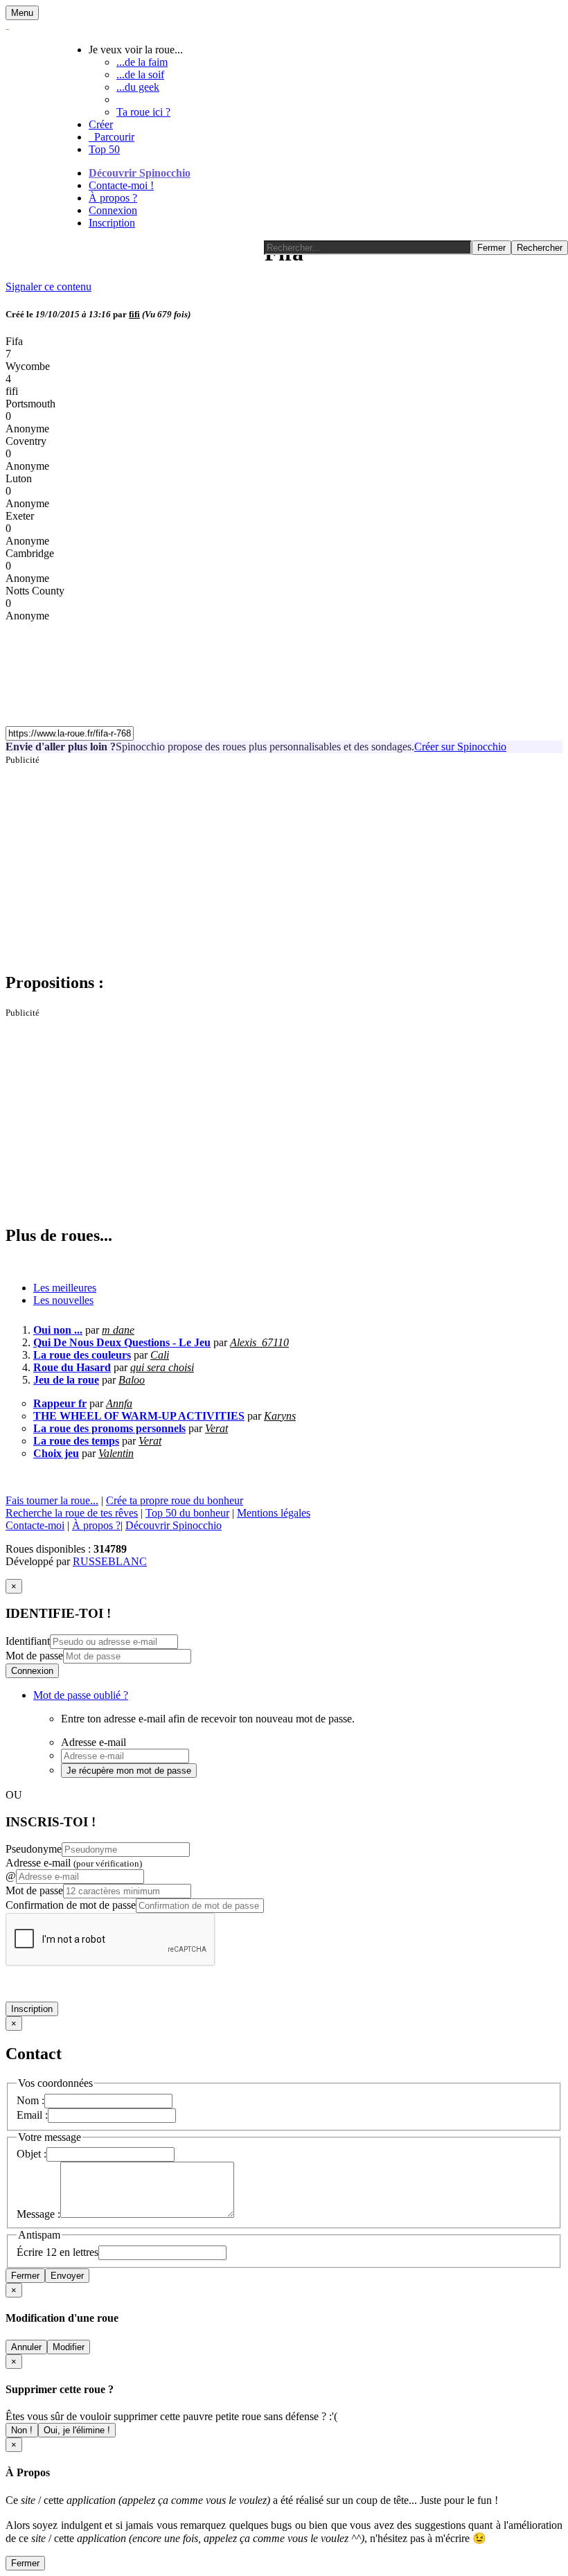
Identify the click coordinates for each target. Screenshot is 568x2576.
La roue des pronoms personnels (109, 1428)
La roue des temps (76, 1441)
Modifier (69, 2347)
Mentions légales (274, 1513)
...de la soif (140, 74)
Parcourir (112, 137)
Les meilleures (65, 1288)
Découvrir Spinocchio (140, 173)
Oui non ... (58, 1330)
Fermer (25, 2276)
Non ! (22, 2430)
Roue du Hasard (72, 1367)
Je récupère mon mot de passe (129, 1771)
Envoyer (67, 2276)
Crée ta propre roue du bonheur (175, 1500)
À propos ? (113, 198)
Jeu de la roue (66, 1380)
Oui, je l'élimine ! (77, 2430)
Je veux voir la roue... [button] (136, 50)
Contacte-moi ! (121, 185)
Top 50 (104, 149)
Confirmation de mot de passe (71, 1905)
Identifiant (28, 1641)
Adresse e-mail (74, 1863)
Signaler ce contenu (48, 286)
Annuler (26, 2347)
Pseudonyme (34, 1849)
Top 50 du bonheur (187, 1513)
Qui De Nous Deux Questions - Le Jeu (122, 1342)
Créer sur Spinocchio (460, 747)
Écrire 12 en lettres (57, 2252)
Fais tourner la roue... (52, 1500)
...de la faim (142, 62)
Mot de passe (34, 1656)
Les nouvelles (63, 1300)
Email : (32, 2115)
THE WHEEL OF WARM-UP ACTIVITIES (139, 1416)
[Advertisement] (284, 863)
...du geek (138, 87)
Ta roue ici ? (143, 112)
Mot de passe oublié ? (81, 1695)
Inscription (112, 223)
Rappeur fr (60, 1403)
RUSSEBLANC (110, 1561)
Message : (38, 2214)
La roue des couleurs (82, 1355)
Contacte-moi (35, 1525)
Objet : (32, 2154)
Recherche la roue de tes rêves (72, 1513)
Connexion (113, 210)
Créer (101, 124)
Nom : (30, 2100)
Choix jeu (56, 1453)
